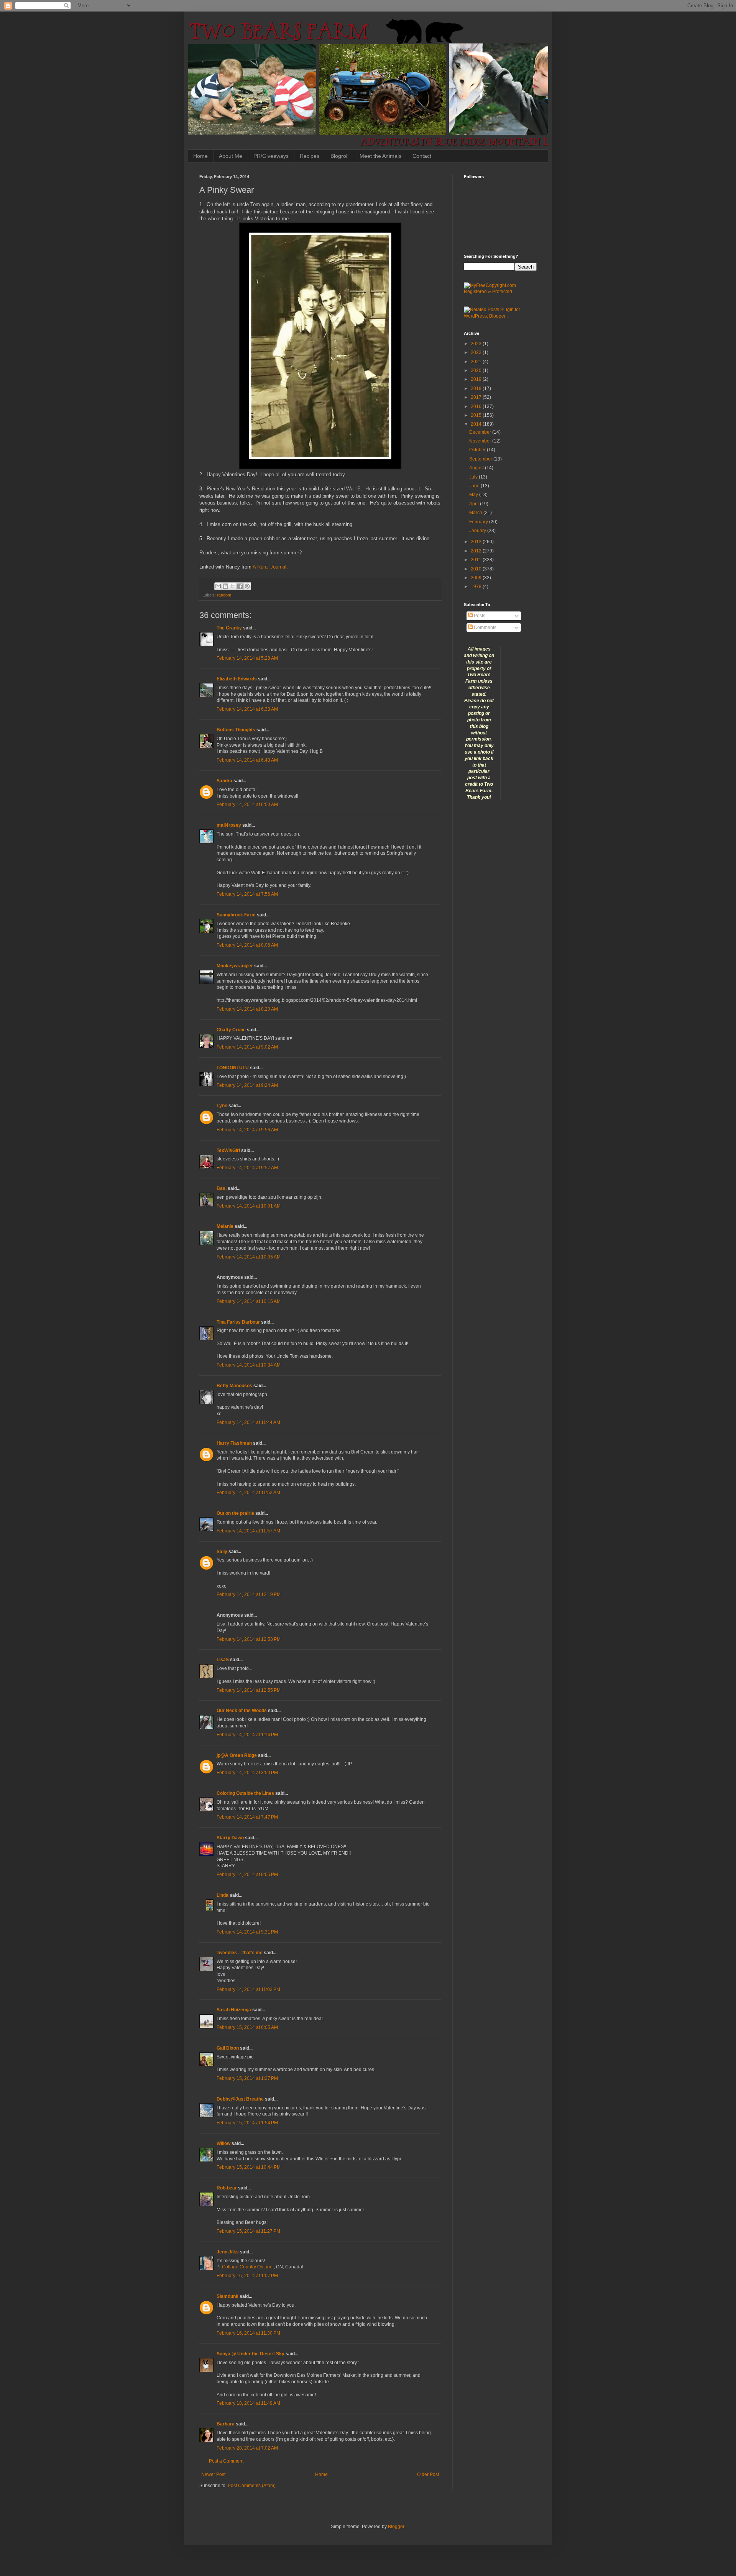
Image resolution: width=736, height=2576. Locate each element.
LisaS (223, 1660)
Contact (422, 156)
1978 (477, 587)
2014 (477, 424)
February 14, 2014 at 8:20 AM (247, 1009)
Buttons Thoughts (236, 730)
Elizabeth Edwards (237, 679)
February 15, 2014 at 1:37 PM (247, 2078)
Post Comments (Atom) (252, 2486)
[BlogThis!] (225, 586)
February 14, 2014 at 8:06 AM (247, 945)
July (474, 477)
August (477, 468)
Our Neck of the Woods (242, 1711)
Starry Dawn (230, 1838)
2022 (477, 352)
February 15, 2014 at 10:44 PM (249, 2167)
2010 (477, 569)
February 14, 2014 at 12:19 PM (249, 1594)
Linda (223, 1895)
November (481, 441)
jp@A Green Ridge (237, 1755)
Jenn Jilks (228, 2252)
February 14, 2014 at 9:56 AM (247, 1130)
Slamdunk (228, 2296)
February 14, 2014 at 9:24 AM (247, 1085)
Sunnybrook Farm (236, 915)
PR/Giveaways (271, 156)
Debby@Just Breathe (240, 2099)
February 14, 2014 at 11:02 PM (248, 1989)
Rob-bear (227, 2188)
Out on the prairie (235, 1513)
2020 (477, 370)
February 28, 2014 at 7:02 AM (247, 2448)
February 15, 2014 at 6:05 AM (247, 2027)
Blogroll (339, 156)
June (475, 486)
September (481, 459)
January (478, 531)
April (475, 504)
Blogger (396, 2527)
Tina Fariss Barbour (238, 1322)
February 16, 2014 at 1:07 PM (247, 2276)
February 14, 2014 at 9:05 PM (247, 1875)
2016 (477, 406)
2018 (477, 388)
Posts (479, 616)
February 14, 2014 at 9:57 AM (247, 1168)
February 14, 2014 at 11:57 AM (248, 1531)
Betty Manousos (234, 1386)
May (474, 495)
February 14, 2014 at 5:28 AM (247, 658)
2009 (477, 578)
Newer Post (213, 2474)
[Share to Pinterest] (247, 586)
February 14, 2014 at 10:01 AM (249, 1206)
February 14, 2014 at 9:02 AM (247, 1047)
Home (200, 156)
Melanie (225, 1226)
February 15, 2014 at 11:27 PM (248, 2231)
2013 (477, 542)
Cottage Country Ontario (248, 2267)
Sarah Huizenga (234, 2010)
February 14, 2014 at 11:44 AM (248, 1422)
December (481, 432)
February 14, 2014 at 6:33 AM (247, 709)
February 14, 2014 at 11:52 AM (248, 1493)
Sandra (224, 781)
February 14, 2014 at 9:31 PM (247, 1932)
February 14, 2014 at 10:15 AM (249, 1301)
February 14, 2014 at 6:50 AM (247, 805)
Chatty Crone (231, 1030)
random (224, 595)
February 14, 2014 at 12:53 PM (249, 1639)
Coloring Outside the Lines (245, 1793)
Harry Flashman (234, 1443)
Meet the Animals (380, 156)
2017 (477, 397)
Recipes (310, 156)
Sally (222, 1552)
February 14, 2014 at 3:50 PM (247, 1773)
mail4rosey (229, 825)
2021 (477, 362)
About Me (231, 156)
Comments (485, 628)
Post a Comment (226, 2461)
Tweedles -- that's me (240, 1953)
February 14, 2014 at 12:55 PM (249, 1690)
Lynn (222, 1106)
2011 (477, 560)
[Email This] (218, 586)
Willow (223, 2143)
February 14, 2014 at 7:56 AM (247, 894)
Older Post (428, 2474)
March (476, 513)
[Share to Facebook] (240, 586)
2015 (477, 415)
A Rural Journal (269, 567)
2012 (477, 551)
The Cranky (229, 628)
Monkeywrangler (235, 966)
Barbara (226, 2424)
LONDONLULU (233, 1068)
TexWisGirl (228, 1150)
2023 (477, 344)
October (478, 450)
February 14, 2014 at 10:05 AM (249, 1257)
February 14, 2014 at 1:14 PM (247, 1735)
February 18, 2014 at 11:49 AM (248, 2403)
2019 (477, 379)
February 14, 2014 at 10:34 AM (249, 1365)
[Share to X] (233, 586)
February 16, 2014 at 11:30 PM (248, 2333)
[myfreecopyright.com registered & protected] (500, 292)
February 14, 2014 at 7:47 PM (247, 1817)
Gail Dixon (228, 2048)
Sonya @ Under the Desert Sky (251, 2354)
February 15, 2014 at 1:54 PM (247, 2123)
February (479, 522)
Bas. (222, 1188)
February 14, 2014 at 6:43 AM (247, 760)
